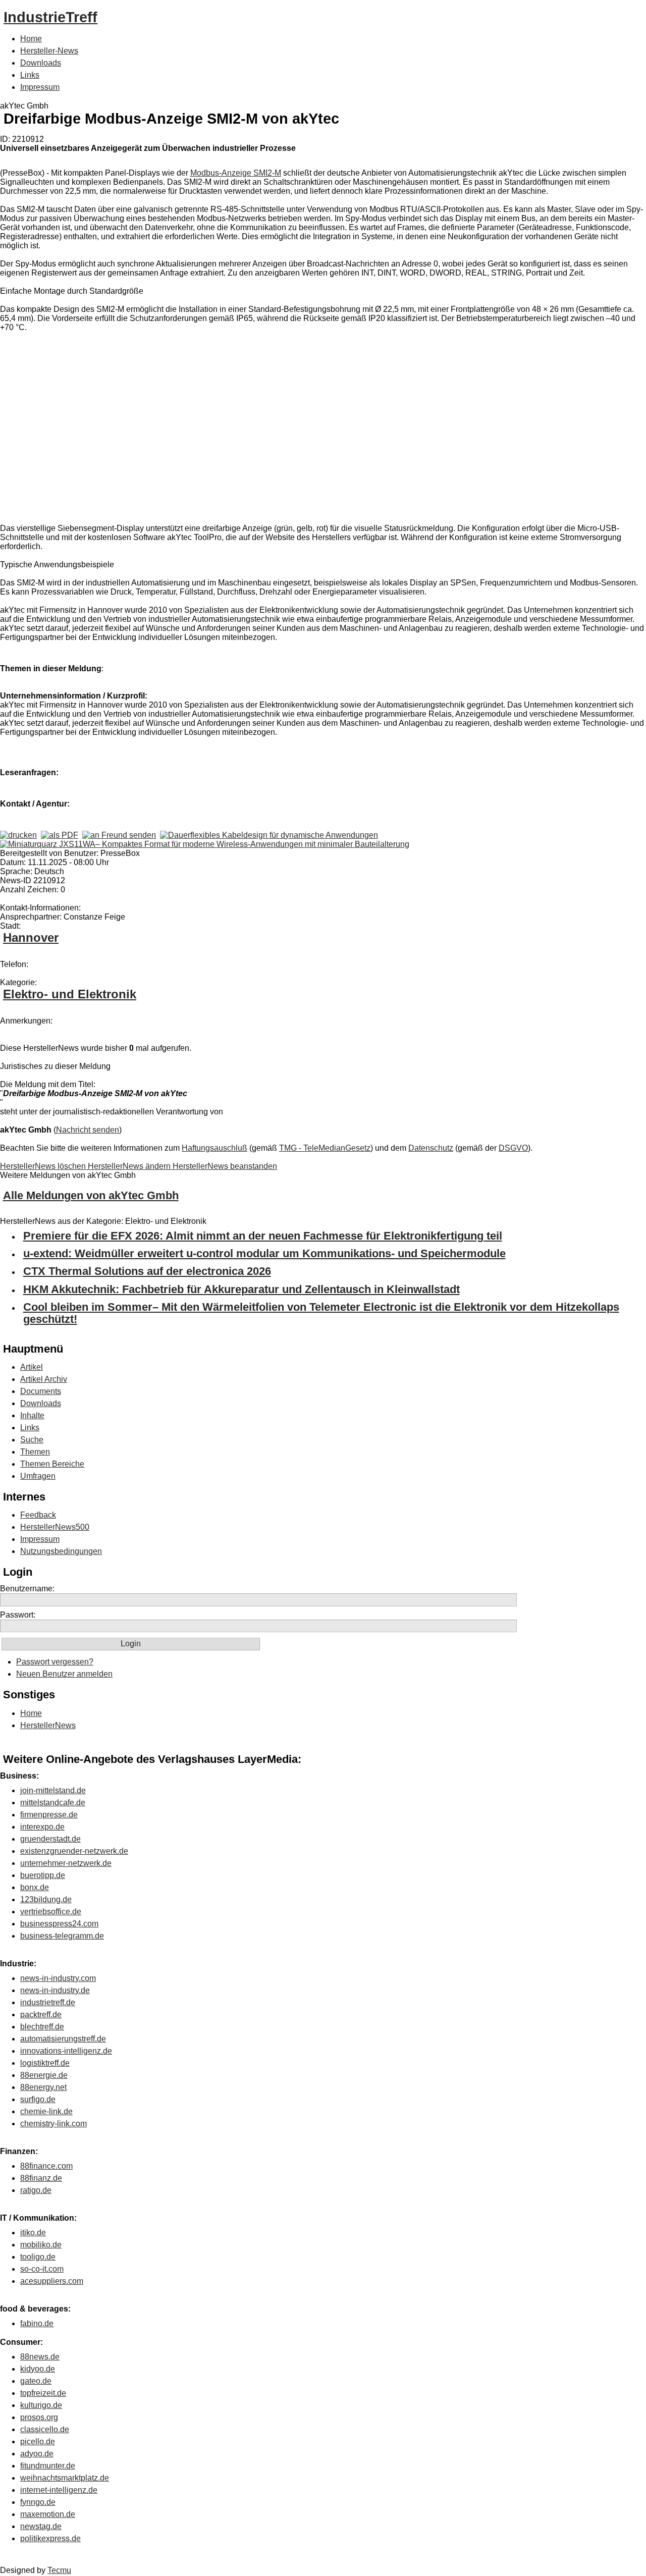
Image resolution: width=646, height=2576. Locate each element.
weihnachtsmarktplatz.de (65, 2478)
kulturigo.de (41, 2405)
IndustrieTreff (50, 17)
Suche (32, 1440)
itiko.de (33, 2233)
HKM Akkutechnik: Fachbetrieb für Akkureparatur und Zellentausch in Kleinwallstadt (241, 1289)
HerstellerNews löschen (44, 1166)
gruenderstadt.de (50, 1839)
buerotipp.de (43, 1875)
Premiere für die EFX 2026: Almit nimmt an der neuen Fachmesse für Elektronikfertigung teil (263, 1236)
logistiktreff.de (45, 2063)
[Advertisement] (151, 430)
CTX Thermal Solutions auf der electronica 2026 (147, 1271)
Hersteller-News (49, 51)
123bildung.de (46, 1899)
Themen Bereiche (52, 1464)
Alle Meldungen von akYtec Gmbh (91, 1195)
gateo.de (36, 2381)
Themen (35, 1452)
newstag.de (41, 2526)
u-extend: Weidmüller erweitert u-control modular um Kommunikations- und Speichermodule (264, 1253)
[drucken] (18, 835)
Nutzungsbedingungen (61, 1551)
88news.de (40, 2357)
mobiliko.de (41, 2245)
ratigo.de (36, 2190)
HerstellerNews (48, 1725)
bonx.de (35, 1887)
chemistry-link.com (53, 2124)
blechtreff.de (42, 2027)
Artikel (32, 1367)
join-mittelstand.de (53, 1790)
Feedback (38, 1515)
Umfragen (38, 1476)
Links (30, 75)
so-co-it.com (42, 2269)
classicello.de (45, 2429)
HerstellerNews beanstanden (225, 1166)
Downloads (41, 63)
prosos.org (39, 2417)
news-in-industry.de (55, 1990)
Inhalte (32, 1415)
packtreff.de (41, 2015)
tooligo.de (38, 2257)
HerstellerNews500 (55, 1527)
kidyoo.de (38, 2369)
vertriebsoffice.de (51, 1912)
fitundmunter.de (48, 2466)
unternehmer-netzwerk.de (66, 1863)
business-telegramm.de (62, 1936)
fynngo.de (38, 2502)
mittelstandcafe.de (53, 1803)
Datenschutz (431, 1148)
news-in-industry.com (58, 1978)
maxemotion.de (48, 2514)
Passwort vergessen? (55, 1662)
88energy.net (43, 2087)
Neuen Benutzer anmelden (64, 1674)
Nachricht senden (88, 1130)
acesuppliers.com (52, 2281)
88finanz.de (41, 2178)
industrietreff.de (48, 2002)
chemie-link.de (46, 2111)
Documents (41, 1391)
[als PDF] (60, 835)
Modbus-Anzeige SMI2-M (236, 173)
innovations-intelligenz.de (66, 2051)
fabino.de (37, 2323)
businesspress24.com (59, 1924)
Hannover (31, 937)
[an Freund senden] (119, 835)
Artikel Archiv (44, 1379)
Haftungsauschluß (214, 1148)
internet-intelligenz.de (59, 2490)
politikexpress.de (50, 2538)
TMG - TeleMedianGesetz (325, 1148)
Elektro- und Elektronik (70, 994)
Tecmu (59, 2570)
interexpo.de (42, 1827)
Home (31, 39)
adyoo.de (37, 2454)
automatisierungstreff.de (63, 2039)
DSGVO (513, 1148)
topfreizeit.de (43, 2393)
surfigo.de (38, 2099)
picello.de (38, 2441)
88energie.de (44, 2075)
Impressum (40, 87)
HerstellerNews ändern (130, 1166)
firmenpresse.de (49, 1815)
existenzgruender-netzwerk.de (74, 1851)
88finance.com (46, 2166)
